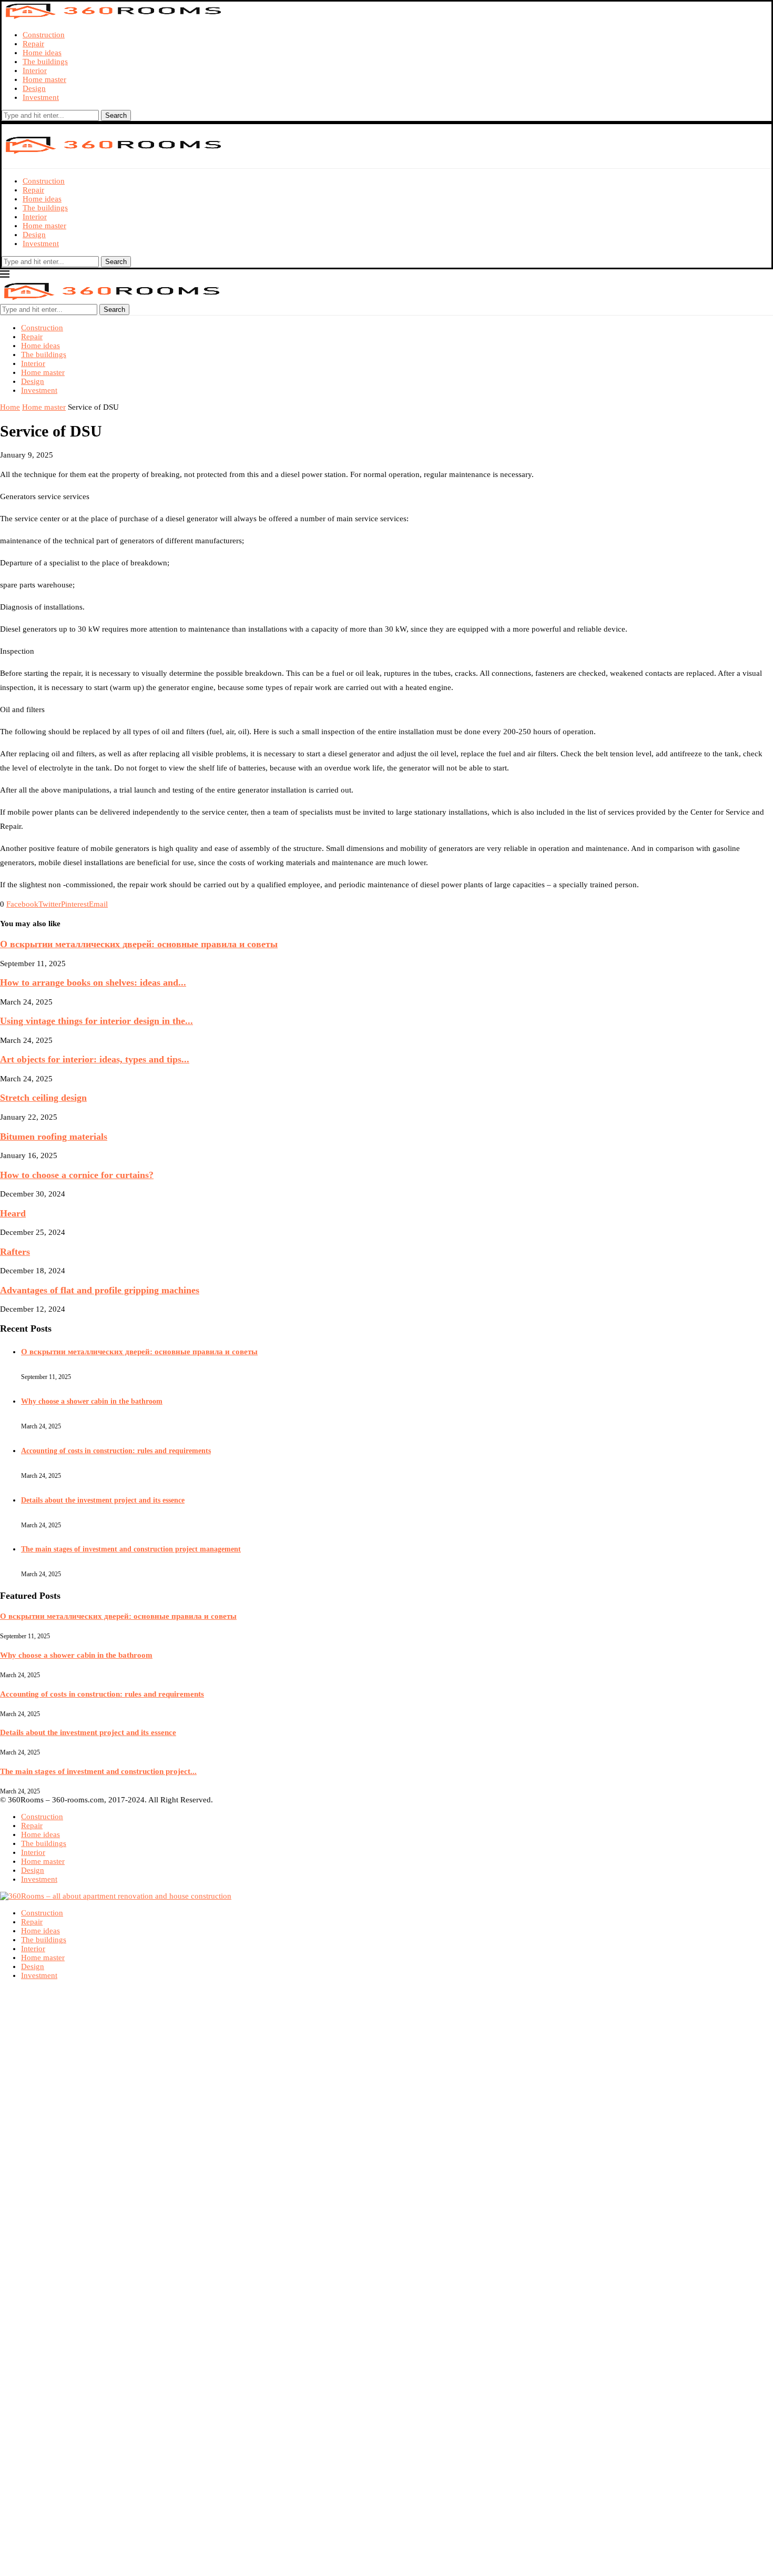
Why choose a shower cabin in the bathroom (92, 1401)
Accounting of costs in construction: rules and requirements (116, 1451)
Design (34, 88)
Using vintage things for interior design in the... (96, 1021)
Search (116, 115)
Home (10, 407)
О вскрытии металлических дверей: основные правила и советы (139, 944)
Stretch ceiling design (43, 1098)
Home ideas (42, 53)
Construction (44, 35)
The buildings (45, 62)
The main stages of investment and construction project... (98, 1771)
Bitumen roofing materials (54, 1137)
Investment (41, 97)
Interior (35, 70)
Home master (44, 79)
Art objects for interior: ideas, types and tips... (95, 1059)
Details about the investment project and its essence (103, 1500)
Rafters (15, 1252)
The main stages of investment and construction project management (131, 1549)
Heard (13, 1213)
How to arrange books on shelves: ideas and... (93, 982)
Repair (33, 44)
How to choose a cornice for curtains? (77, 1175)
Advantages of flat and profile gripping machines (100, 1290)
